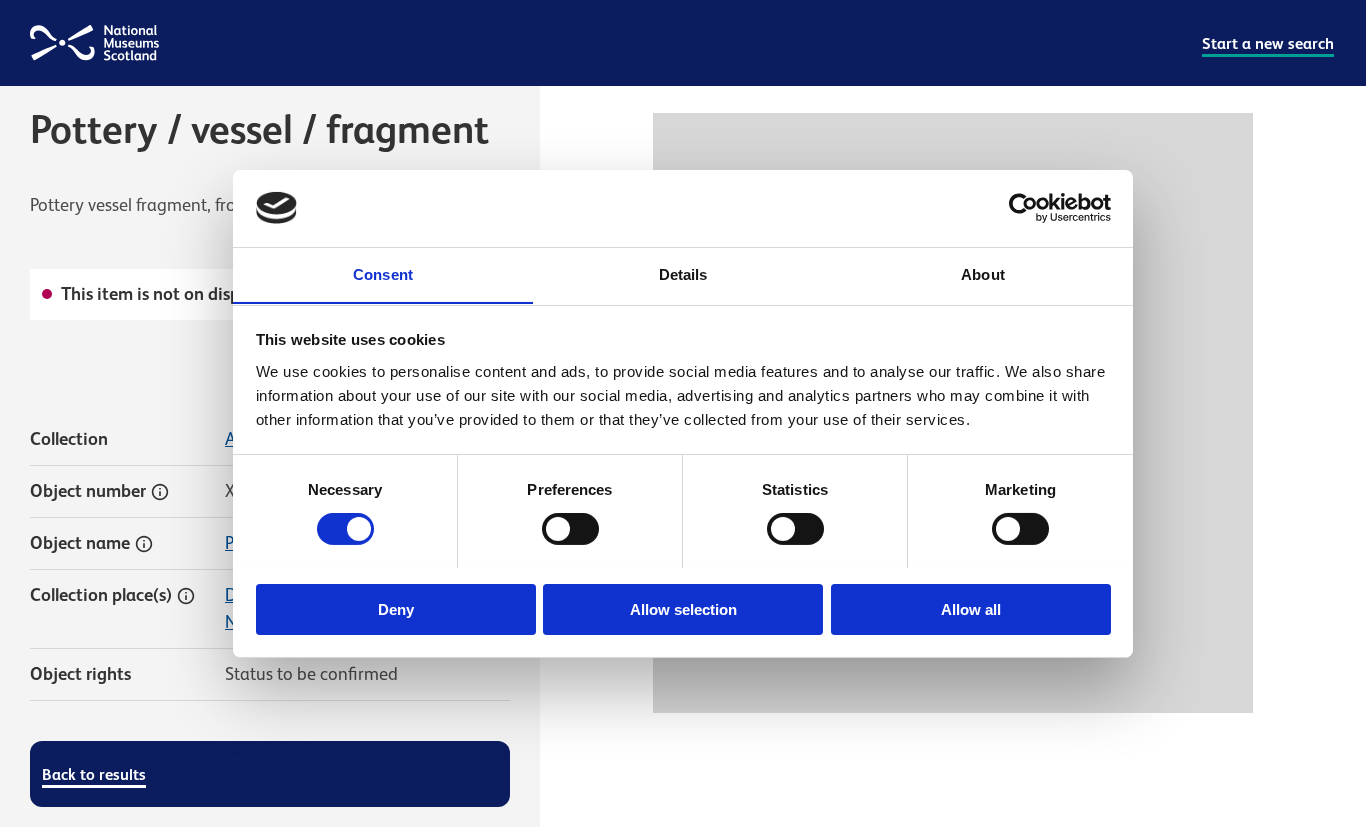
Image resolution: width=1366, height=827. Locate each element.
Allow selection (683, 608)
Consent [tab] (383, 273)
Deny (396, 608)
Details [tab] (683, 273)
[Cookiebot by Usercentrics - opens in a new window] (1023, 208)
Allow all (971, 608)
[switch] (570, 529)
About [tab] (983, 273)
